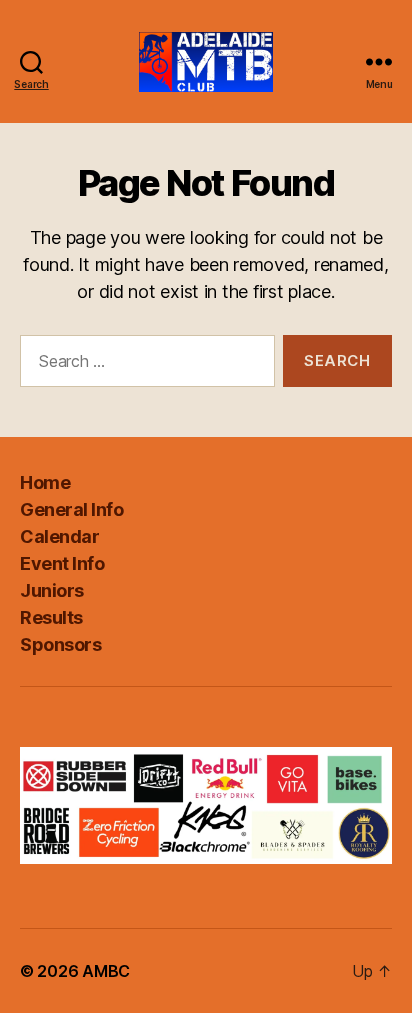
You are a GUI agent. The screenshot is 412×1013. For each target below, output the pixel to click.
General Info (71, 509)
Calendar (59, 536)
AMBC (106, 971)
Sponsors (60, 644)
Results (51, 617)
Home (45, 482)
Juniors (52, 590)
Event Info (62, 563)
